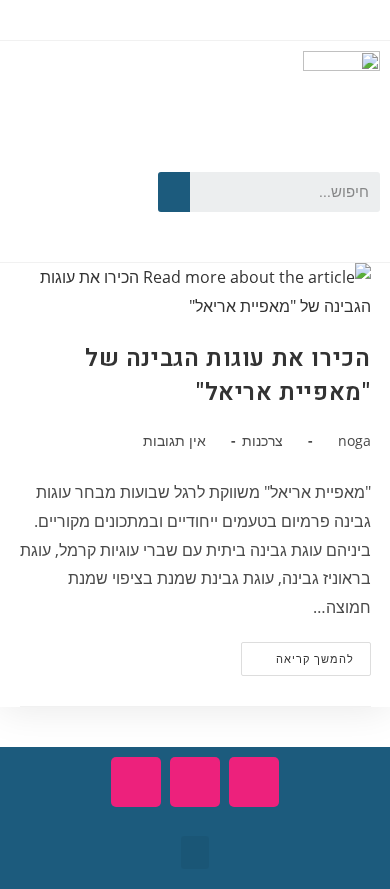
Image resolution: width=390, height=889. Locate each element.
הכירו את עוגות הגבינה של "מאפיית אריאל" (227, 376)
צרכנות (262, 440)
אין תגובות (174, 440)
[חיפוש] (174, 192)
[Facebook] (103, 157)
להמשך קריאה (297, 654)
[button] (195, 852)
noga (354, 440)
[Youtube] (46, 157)
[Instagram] (74, 218)
